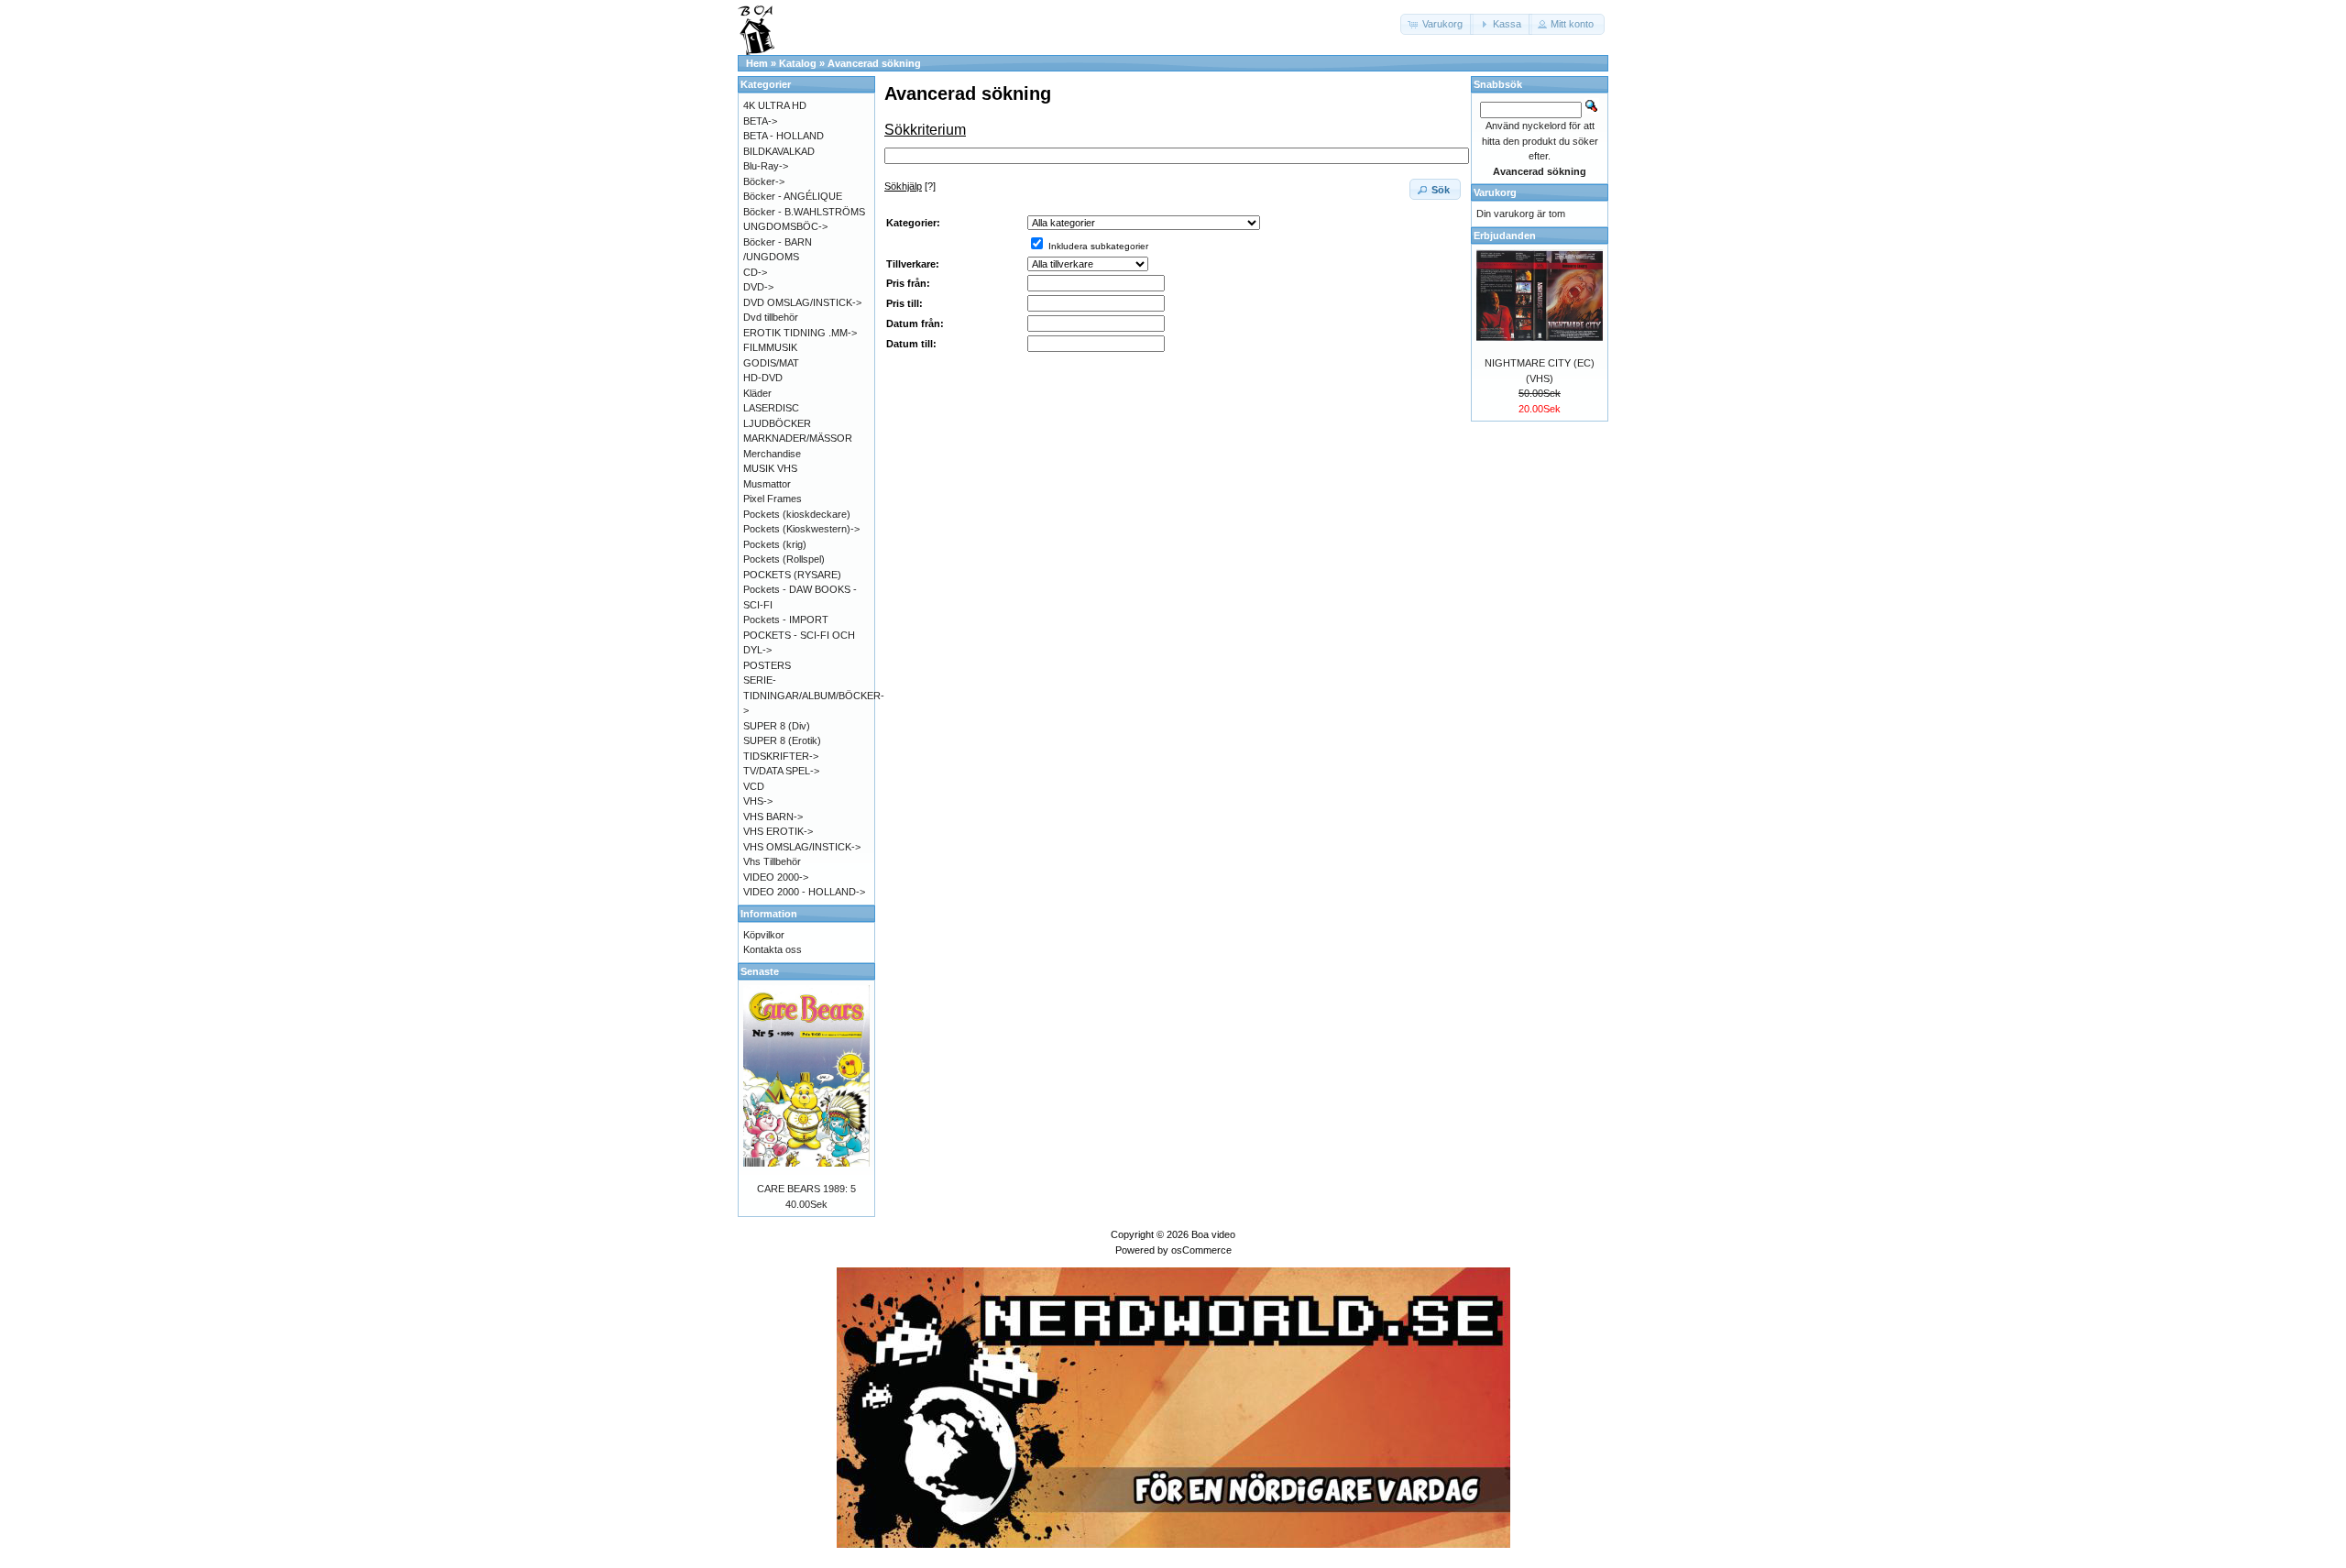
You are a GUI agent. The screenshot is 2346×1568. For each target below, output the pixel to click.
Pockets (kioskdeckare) (797, 514)
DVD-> (758, 287)
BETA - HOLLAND (784, 136)
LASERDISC (771, 408)
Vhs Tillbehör (772, 861)
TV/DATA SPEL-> (781, 771)
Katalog (798, 63)
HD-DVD (763, 378)
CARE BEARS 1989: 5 (806, 1189)
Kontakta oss (773, 949)
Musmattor (767, 484)
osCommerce (1201, 1250)
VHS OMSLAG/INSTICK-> (802, 847)
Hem (757, 63)
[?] (910, 186)
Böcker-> (764, 181)
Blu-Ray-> (766, 166)
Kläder (757, 393)
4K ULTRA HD (775, 105)
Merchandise (772, 454)
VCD (754, 786)
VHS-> (758, 801)
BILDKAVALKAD (779, 151)
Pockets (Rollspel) (784, 559)
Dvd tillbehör (771, 317)
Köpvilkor (764, 935)
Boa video (1213, 1234)
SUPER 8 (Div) (777, 726)
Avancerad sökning (874, 63)
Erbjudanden (1505, 236)
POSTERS (767, 665)
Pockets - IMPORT (786, 620)
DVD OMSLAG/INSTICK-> (802, 302)
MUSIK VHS (770, 468)
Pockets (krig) (775, 544)
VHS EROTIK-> (778, 831)
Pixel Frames (773, 499)
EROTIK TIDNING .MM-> (800, 333)
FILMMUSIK (770, 347)
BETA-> (760, 121)
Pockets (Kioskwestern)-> (801, 529)
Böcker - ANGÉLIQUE (793, 196)
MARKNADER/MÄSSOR (798, 438)
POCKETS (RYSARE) (792, 575)
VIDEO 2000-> (776, 877)
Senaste (760, 971)
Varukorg (1495, 192)
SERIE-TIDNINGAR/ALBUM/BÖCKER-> (814, 695)
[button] (1437, 24)
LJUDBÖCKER (777, 423)
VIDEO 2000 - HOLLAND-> (804, 892)
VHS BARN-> (773, 817)
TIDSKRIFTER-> (781, 756)
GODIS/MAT (771, 363)
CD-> (755, 272)
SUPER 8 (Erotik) (782, 740)
